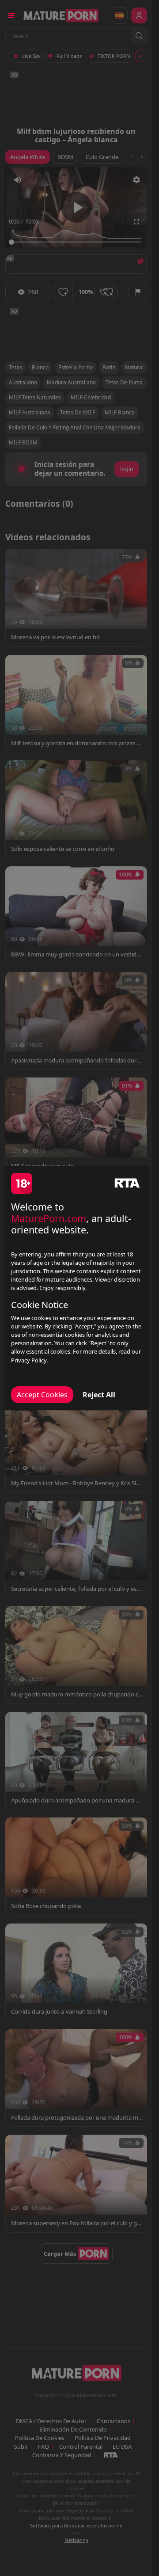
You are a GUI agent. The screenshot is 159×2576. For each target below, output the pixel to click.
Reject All (99, 1395)
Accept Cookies (42, 1395)
